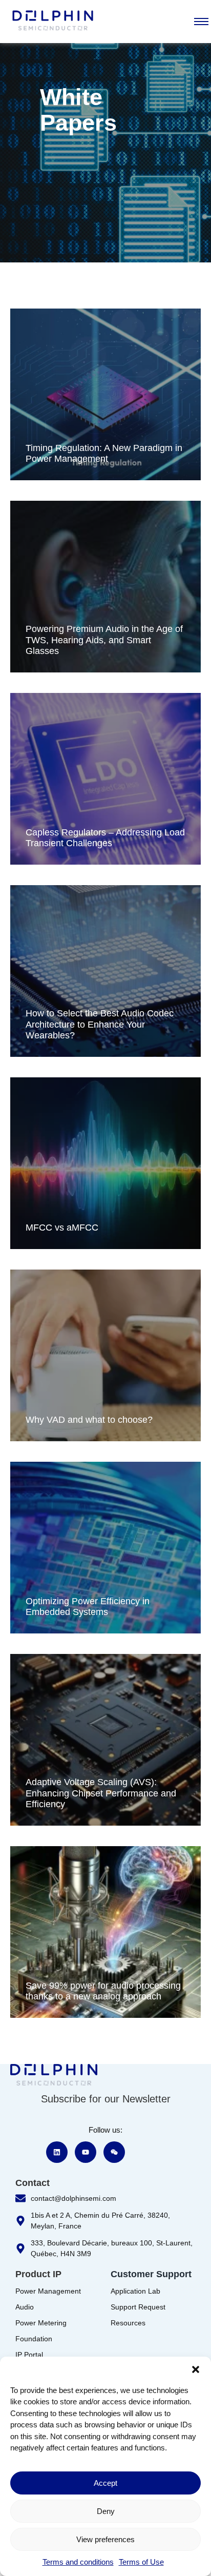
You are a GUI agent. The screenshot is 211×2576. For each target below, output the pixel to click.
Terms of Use (141, 2562)
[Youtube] (86, 2152)
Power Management (48, 2291)
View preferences (105, 2539)
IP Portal (29, 2355)
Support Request (138, 2307)
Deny (106, 2511)
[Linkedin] (57, 2152)
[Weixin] (114, 2152)
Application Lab (135, 2291)
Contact (33, 2183)
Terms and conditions (78, 2562)
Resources (128, 2323)
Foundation (34, 2339)
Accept (105, 2483)
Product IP (38, 2274)
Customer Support (151, 2274)
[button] (196, 2369)
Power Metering (41, 2323)
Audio (25, 2307)
